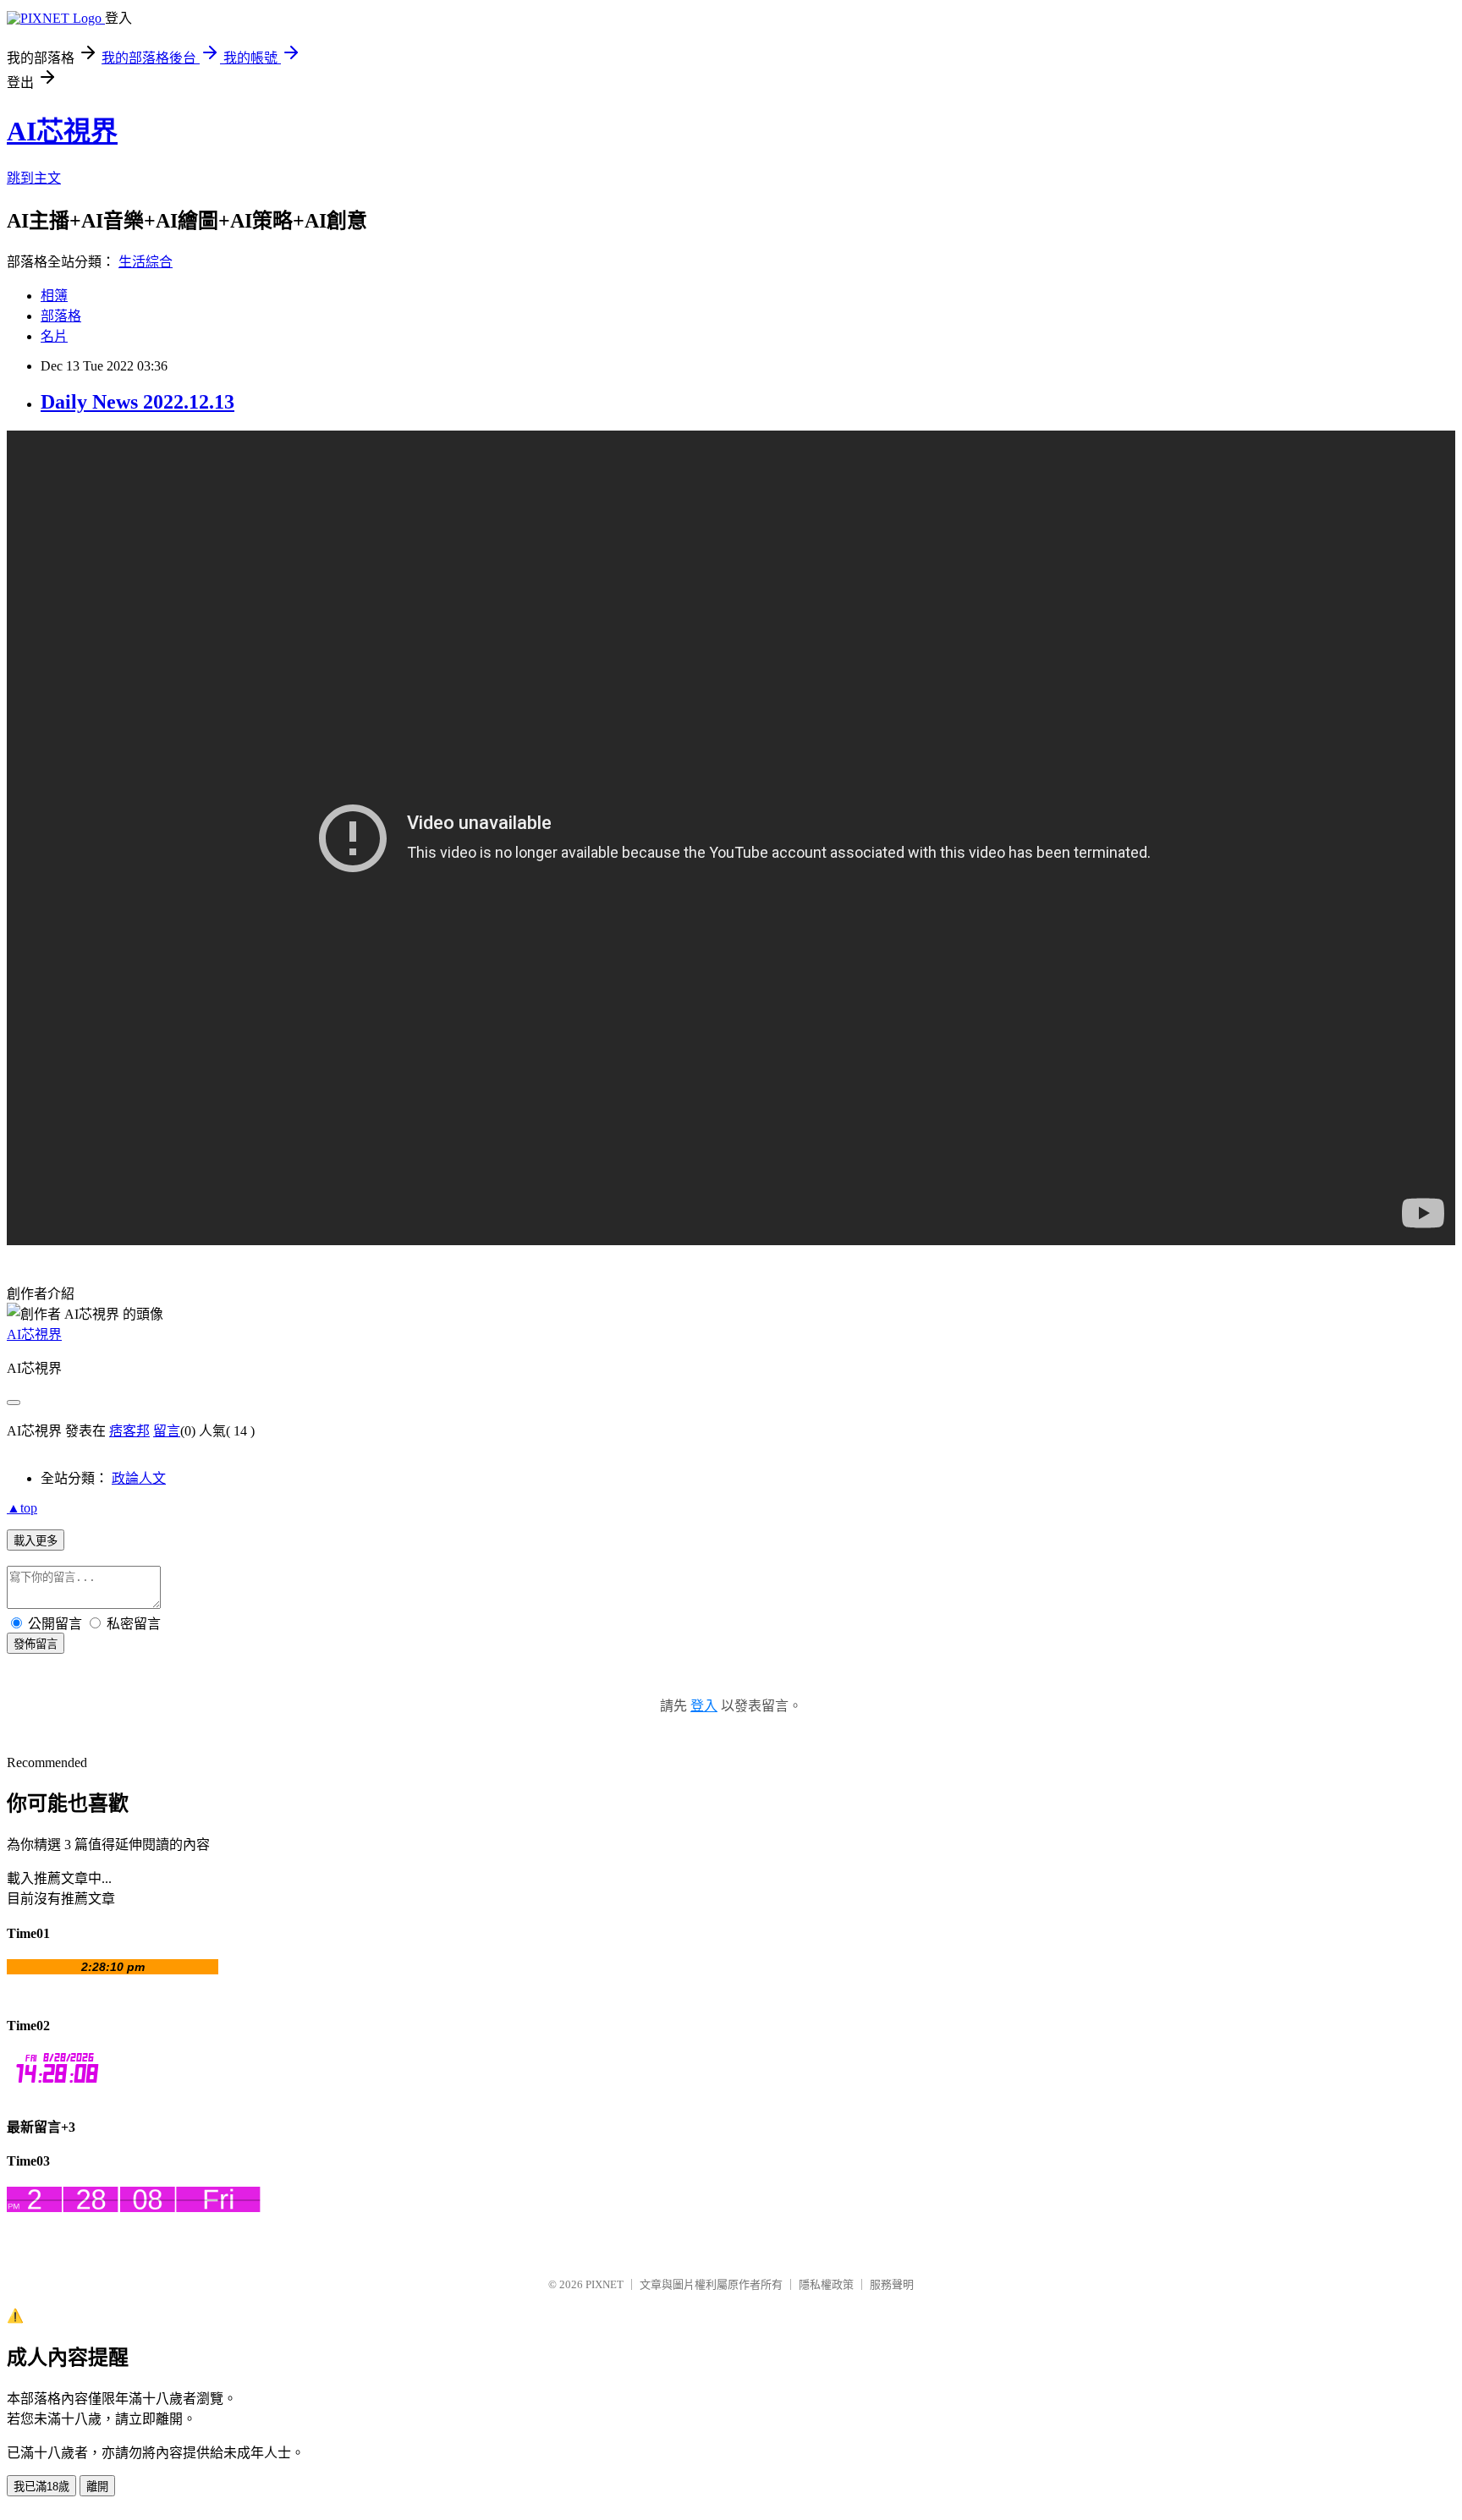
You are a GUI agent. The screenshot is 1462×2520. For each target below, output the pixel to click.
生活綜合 (146, 262)
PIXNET (605, 2284)
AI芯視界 (62, 131)
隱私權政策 (826, 2284)
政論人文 (139, 1478)
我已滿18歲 (41, 2487)
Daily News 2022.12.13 (137, 402)
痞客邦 (129, 1431)
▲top (22, 1508)
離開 (97, 2487)
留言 (167, 1431)
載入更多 (36, 1541)
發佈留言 (36, 1644)
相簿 (54, 296)
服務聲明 (892, 2284)
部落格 (61, 316)
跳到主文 (34, 178)
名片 (54, 336)
